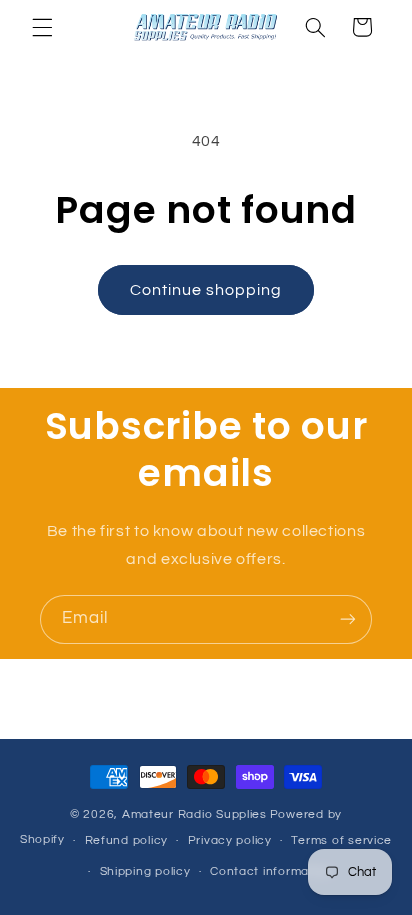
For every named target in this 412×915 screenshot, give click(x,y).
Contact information (271, 871)
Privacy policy (230, 840)
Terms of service (341, 840)
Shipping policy (145, 871)
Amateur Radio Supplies (194, 814)
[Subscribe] (348, 619)
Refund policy (127, 840)
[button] (42, 27)
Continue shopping (206, 290)
